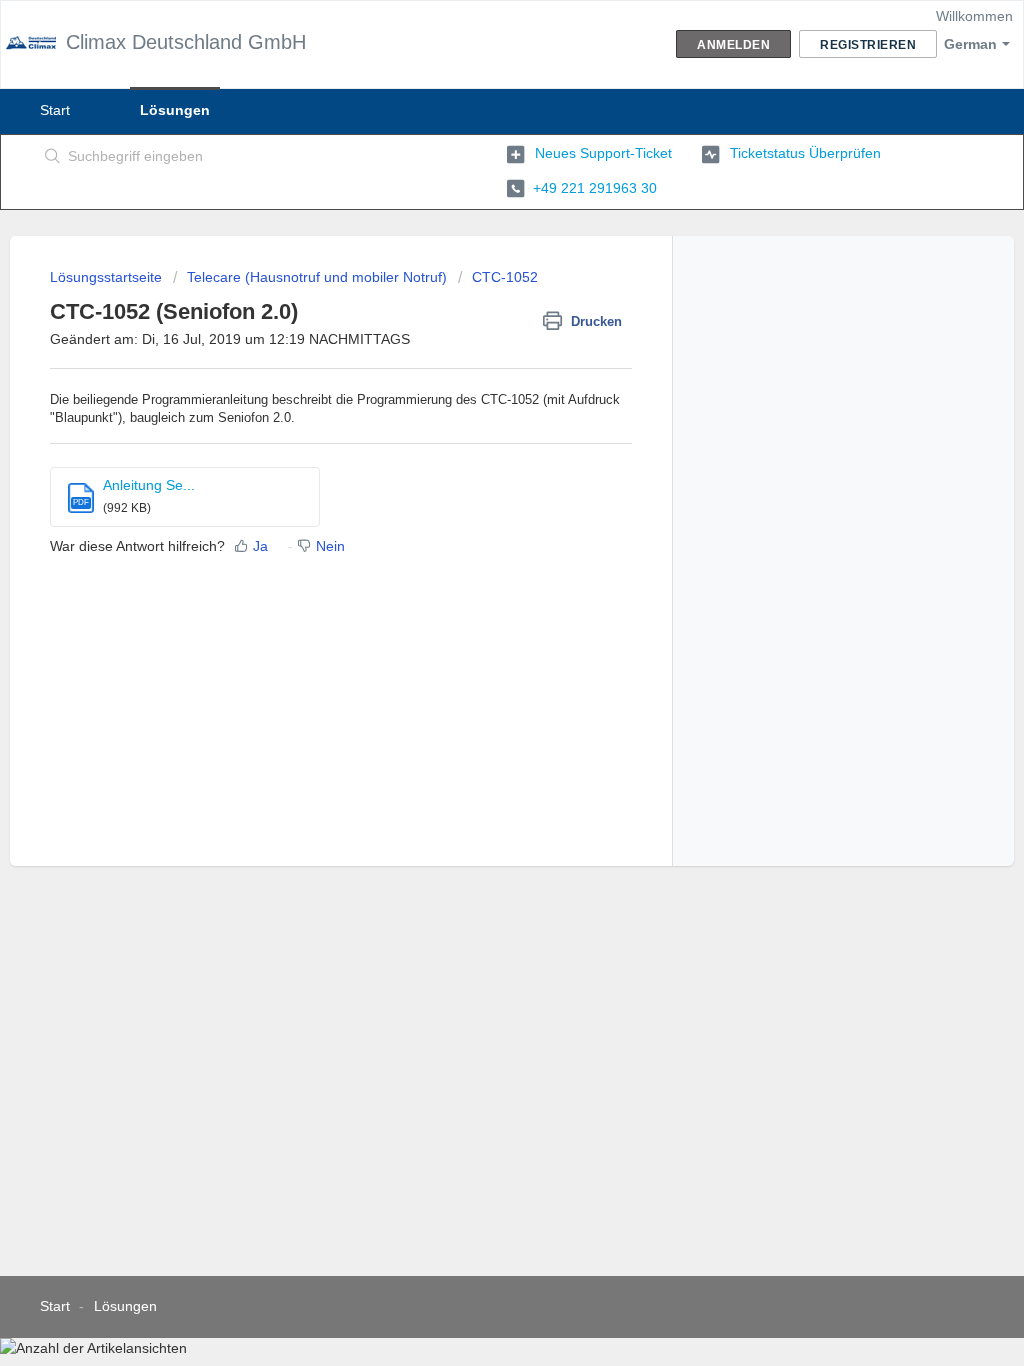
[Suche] (53, 157)
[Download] (475, 425)
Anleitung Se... (149, 485)
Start (55, 110)
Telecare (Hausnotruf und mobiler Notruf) (317, 277)
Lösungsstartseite (108, 277)
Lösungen (175, 110)
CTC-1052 (505, 277)
